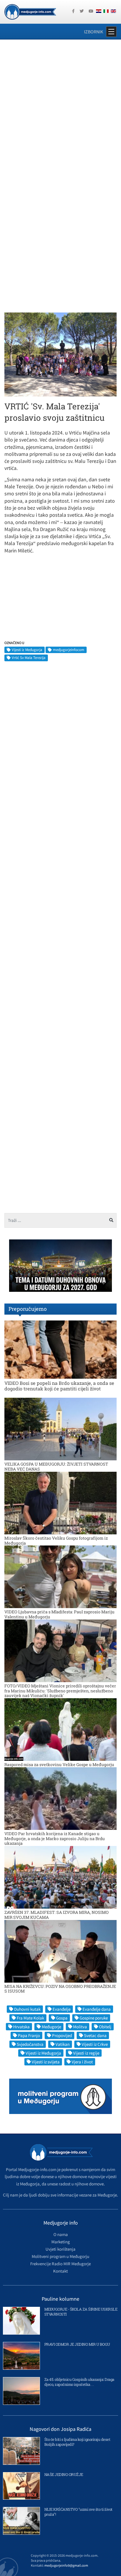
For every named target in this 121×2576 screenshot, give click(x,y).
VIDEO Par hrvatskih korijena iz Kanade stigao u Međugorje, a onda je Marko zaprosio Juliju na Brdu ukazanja (55, 1839)
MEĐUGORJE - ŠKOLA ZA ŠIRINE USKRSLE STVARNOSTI (81, 2312)
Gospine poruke (94, 2018)
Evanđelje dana (97, 2009)
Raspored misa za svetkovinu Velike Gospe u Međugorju (59, 1764)
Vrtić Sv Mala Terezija (29, 658)
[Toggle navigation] (111, 32)
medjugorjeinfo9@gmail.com (66, 2565)
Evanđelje (62, 2009)
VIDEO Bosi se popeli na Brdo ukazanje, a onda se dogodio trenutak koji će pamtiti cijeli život (59, 1386)
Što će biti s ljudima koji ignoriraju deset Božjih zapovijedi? (77, 2442)
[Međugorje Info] (30, 11)
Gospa (62, 2018)
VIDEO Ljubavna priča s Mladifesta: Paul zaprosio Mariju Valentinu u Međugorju (59, 1614)
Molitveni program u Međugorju (60, 2256)
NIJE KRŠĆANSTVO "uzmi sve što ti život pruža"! (78, 2512)
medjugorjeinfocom (69, 650)
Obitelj (105, 2027)
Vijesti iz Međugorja (27, 650)
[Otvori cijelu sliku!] (60, 354)
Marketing (61, 2242)
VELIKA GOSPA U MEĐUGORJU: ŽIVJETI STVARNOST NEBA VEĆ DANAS (56, 1466)
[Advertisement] (60, 108)
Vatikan (63, 2044)
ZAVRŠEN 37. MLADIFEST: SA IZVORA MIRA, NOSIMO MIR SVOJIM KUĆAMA (57, 1915)
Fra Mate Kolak (30, 2018)
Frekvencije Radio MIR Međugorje (60, 2264)
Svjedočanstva (30, 2044)
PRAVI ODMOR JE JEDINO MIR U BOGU (77, 2344)
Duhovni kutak (27, 2009)
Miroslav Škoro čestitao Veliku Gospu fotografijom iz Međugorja (56, 1541)
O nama (61, 2234)
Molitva (80, 2027)
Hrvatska (21, 2027)
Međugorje (51, 2027)
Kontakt (60, 2271)
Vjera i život (82, 2062)
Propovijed (62, 2035)
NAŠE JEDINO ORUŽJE (64, 2474)
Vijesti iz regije (86, 2053)
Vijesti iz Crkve (95, 2044)
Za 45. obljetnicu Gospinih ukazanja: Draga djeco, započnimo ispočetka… (79, 2382)
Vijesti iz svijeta (46, 2062)
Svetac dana (95, 2035)
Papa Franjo (29, 2035)
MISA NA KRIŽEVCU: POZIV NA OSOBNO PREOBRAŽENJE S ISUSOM (60, 1989)
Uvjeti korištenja (60, 2249)
